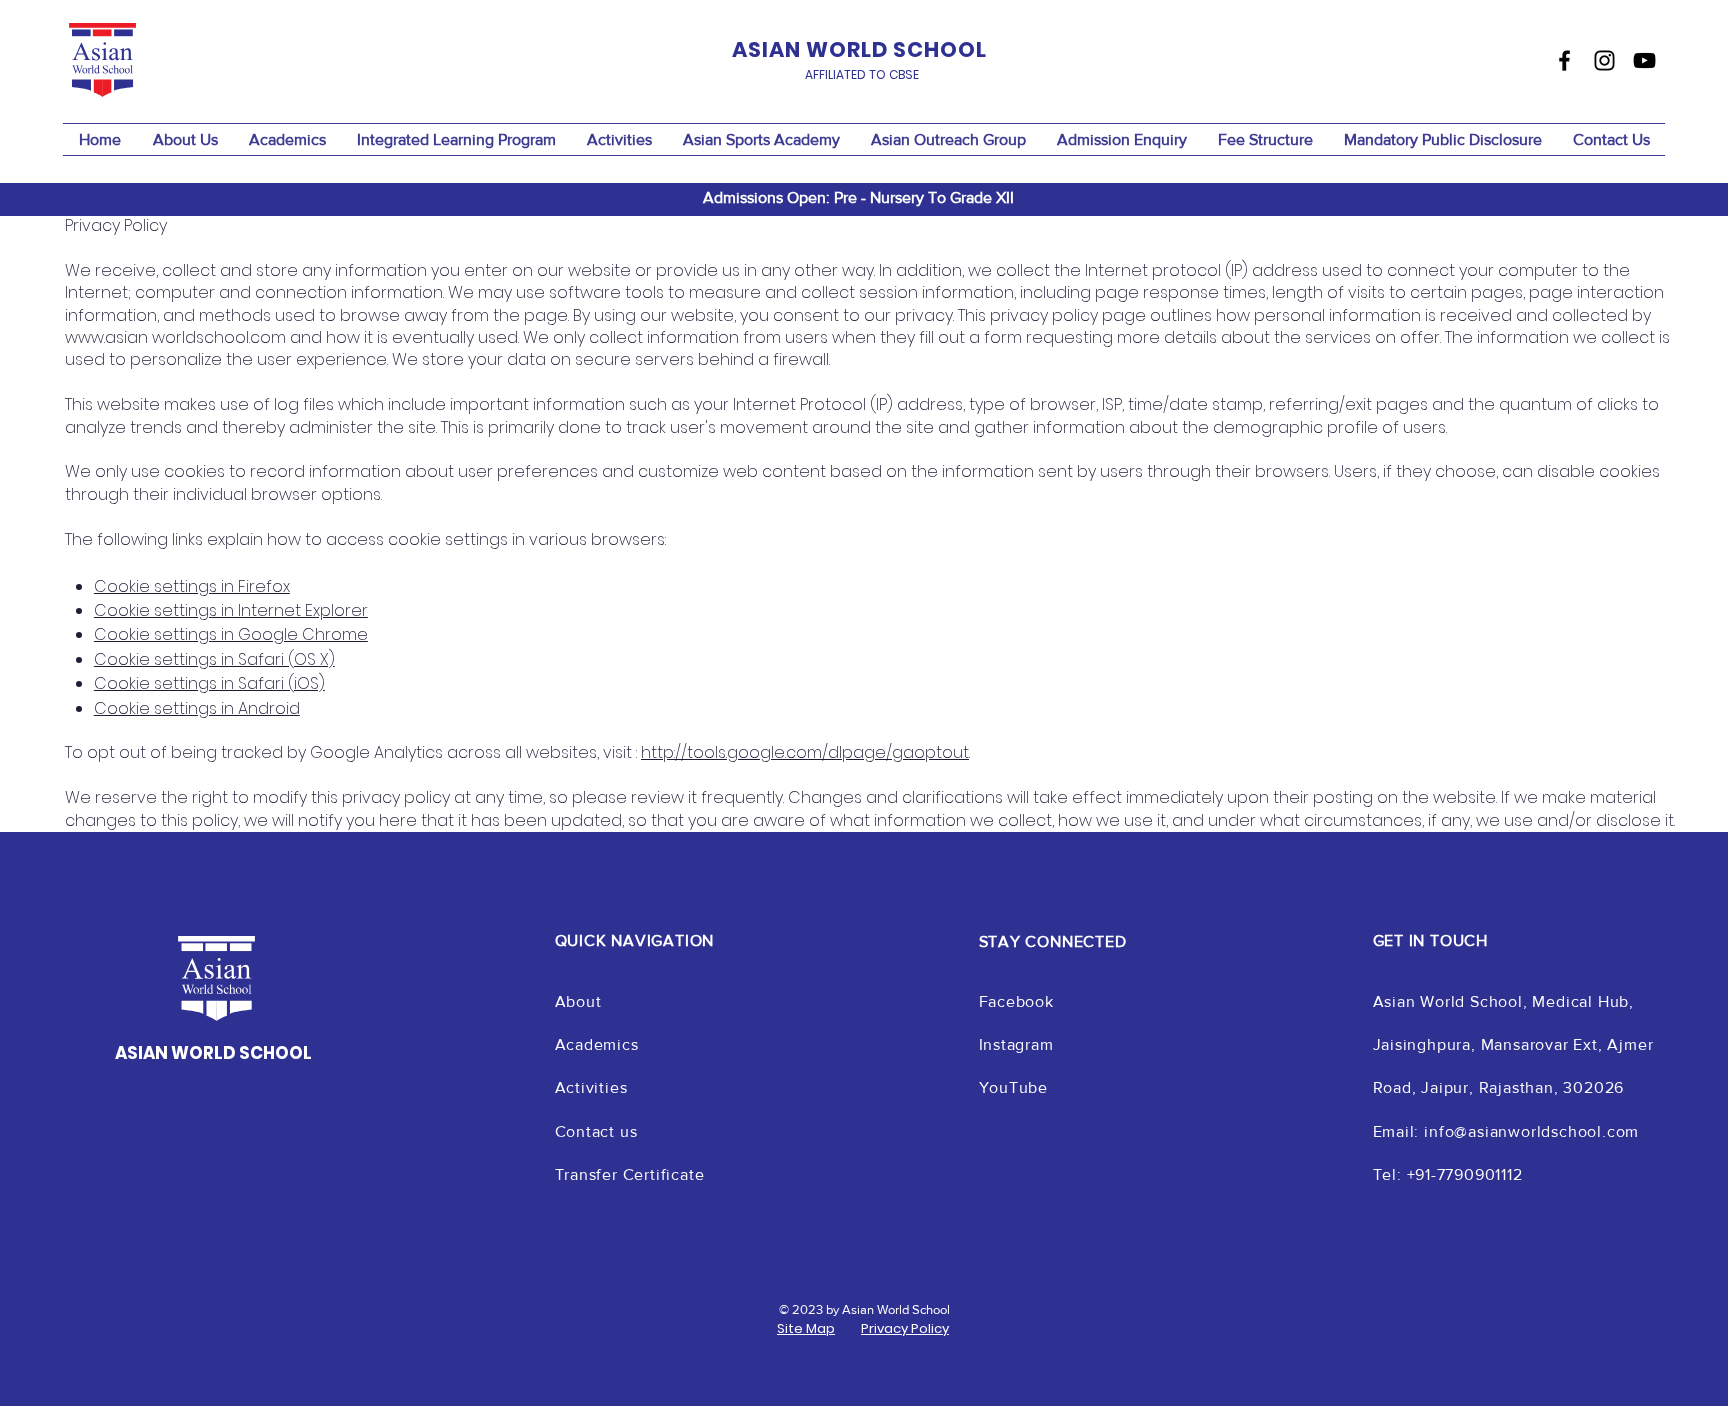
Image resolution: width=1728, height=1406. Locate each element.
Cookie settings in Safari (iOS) (209, 683)
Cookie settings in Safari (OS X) (214, 659)
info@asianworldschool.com (1531, 1131)
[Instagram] (1604, 60)
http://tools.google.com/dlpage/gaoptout (805, 752)
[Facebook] (1564, 60)
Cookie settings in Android (197, 708)
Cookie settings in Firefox (192, 586)
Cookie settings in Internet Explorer (231, 610)
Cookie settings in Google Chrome (231, 634)
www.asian (106, 337)
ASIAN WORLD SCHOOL (213, 1053)
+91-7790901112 (1465, 1174)
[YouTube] (1644, 60)
